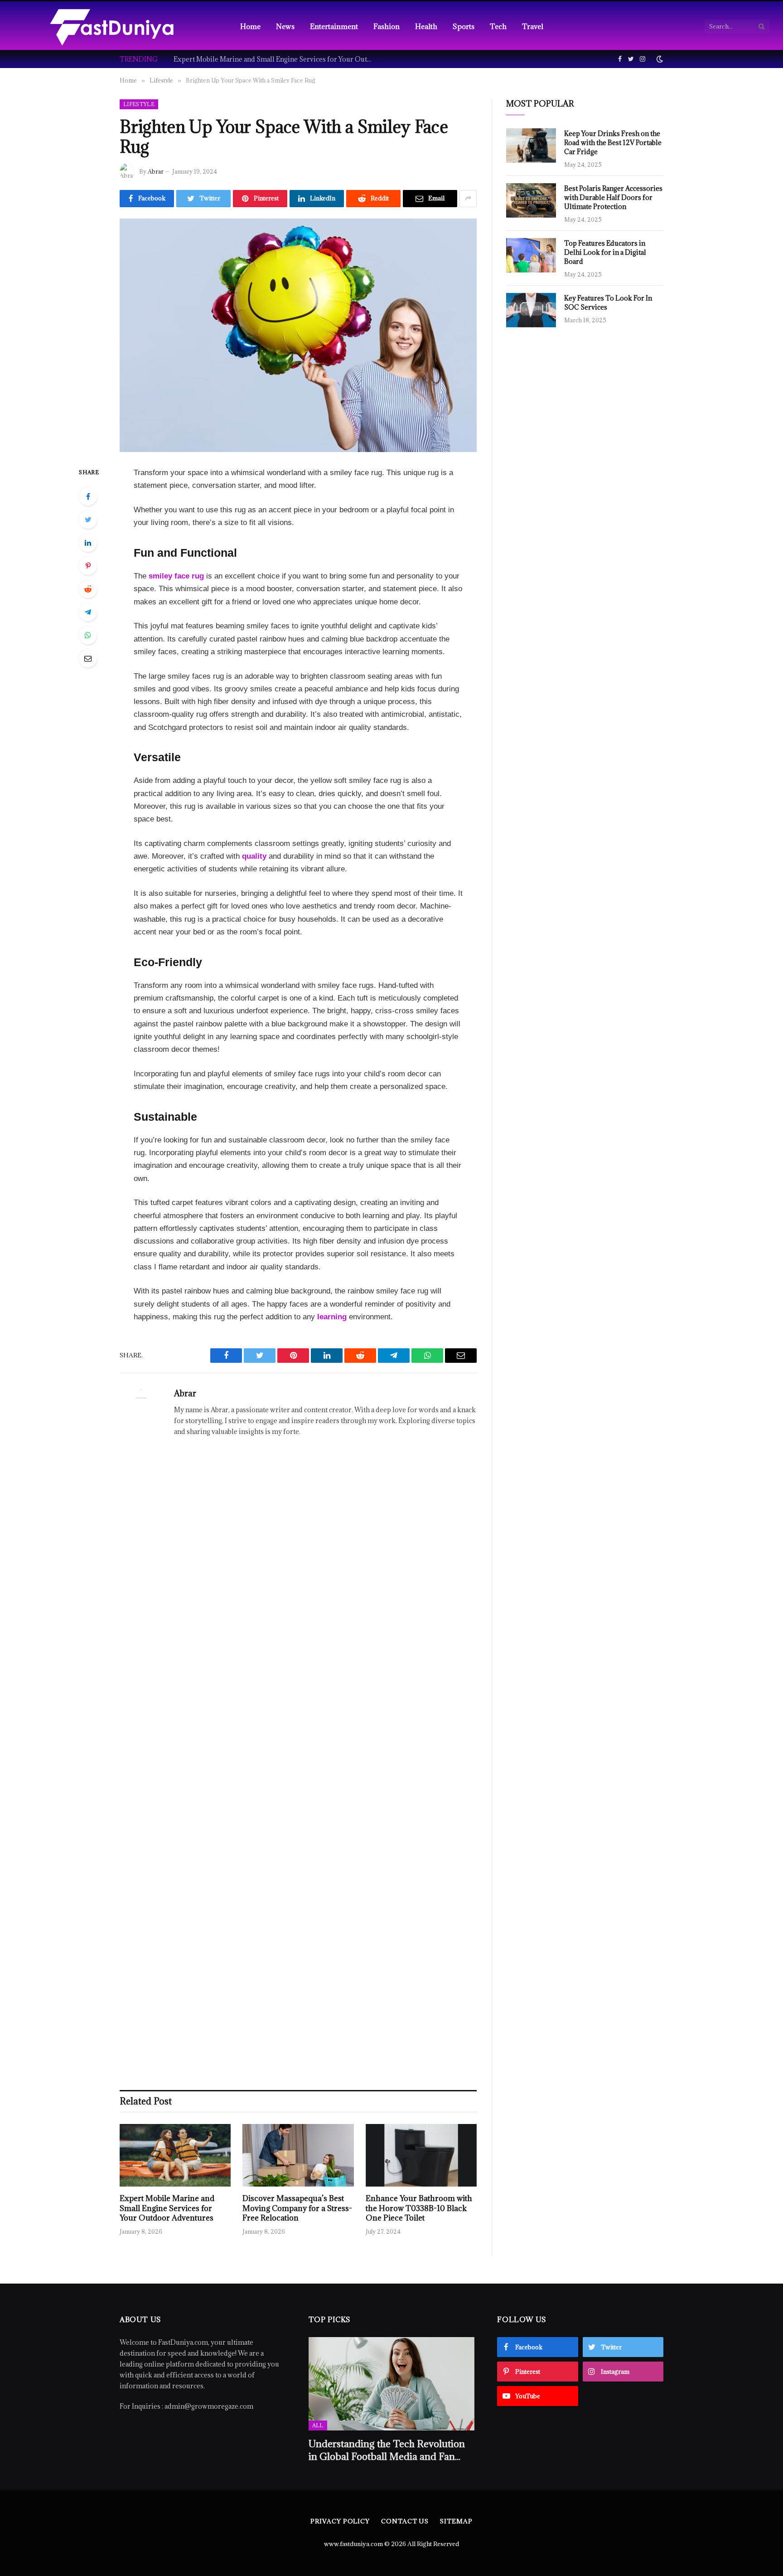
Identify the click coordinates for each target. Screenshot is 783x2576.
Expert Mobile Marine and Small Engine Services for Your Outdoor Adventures (275, 59)
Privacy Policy (340, 2521)
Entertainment (334, 26)
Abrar (156, 171)
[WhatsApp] (88, 635)
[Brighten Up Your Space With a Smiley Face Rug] (298, 335)
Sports (464, 26)
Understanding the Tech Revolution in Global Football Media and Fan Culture (387, 2450)
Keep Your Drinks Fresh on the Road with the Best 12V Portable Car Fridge (613, 143)
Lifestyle (139, 104)
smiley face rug (176, 576)
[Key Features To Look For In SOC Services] (531, 310)
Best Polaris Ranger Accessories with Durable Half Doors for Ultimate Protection (613, 197)
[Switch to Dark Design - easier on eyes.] (659, 59)
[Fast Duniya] (112, 26)
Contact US (405, 2521)
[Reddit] (88, 589)
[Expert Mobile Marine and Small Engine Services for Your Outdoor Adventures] (175, 2155)
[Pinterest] (88, 566)
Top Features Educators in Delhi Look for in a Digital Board (605, 252)
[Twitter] (88, 520)
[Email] (88, 658)
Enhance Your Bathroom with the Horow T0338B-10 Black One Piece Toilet (419, 2209)
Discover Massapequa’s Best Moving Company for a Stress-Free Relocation (297, 2209)
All (318, 2425)
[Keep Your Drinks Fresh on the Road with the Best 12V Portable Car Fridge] (531, 146)
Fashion (387, 26)
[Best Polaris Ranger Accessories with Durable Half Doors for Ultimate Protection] (531, 200)
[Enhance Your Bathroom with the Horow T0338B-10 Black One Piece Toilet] (421, 2155)
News (285, 26)
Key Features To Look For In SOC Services (608, 303)
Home (250, 26)
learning (332, 1317)
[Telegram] (88, 612)
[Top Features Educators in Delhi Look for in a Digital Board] (531, 255)
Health (426, 26)
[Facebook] (88, 496)
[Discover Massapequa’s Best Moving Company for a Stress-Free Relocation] (298, 2155)
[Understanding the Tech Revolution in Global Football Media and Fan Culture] (392, 2384)
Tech (498, 26)
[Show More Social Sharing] (468, 199)
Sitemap (456, 2521)
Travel (533, 26)
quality (254, 856)
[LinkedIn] (88, 543)
